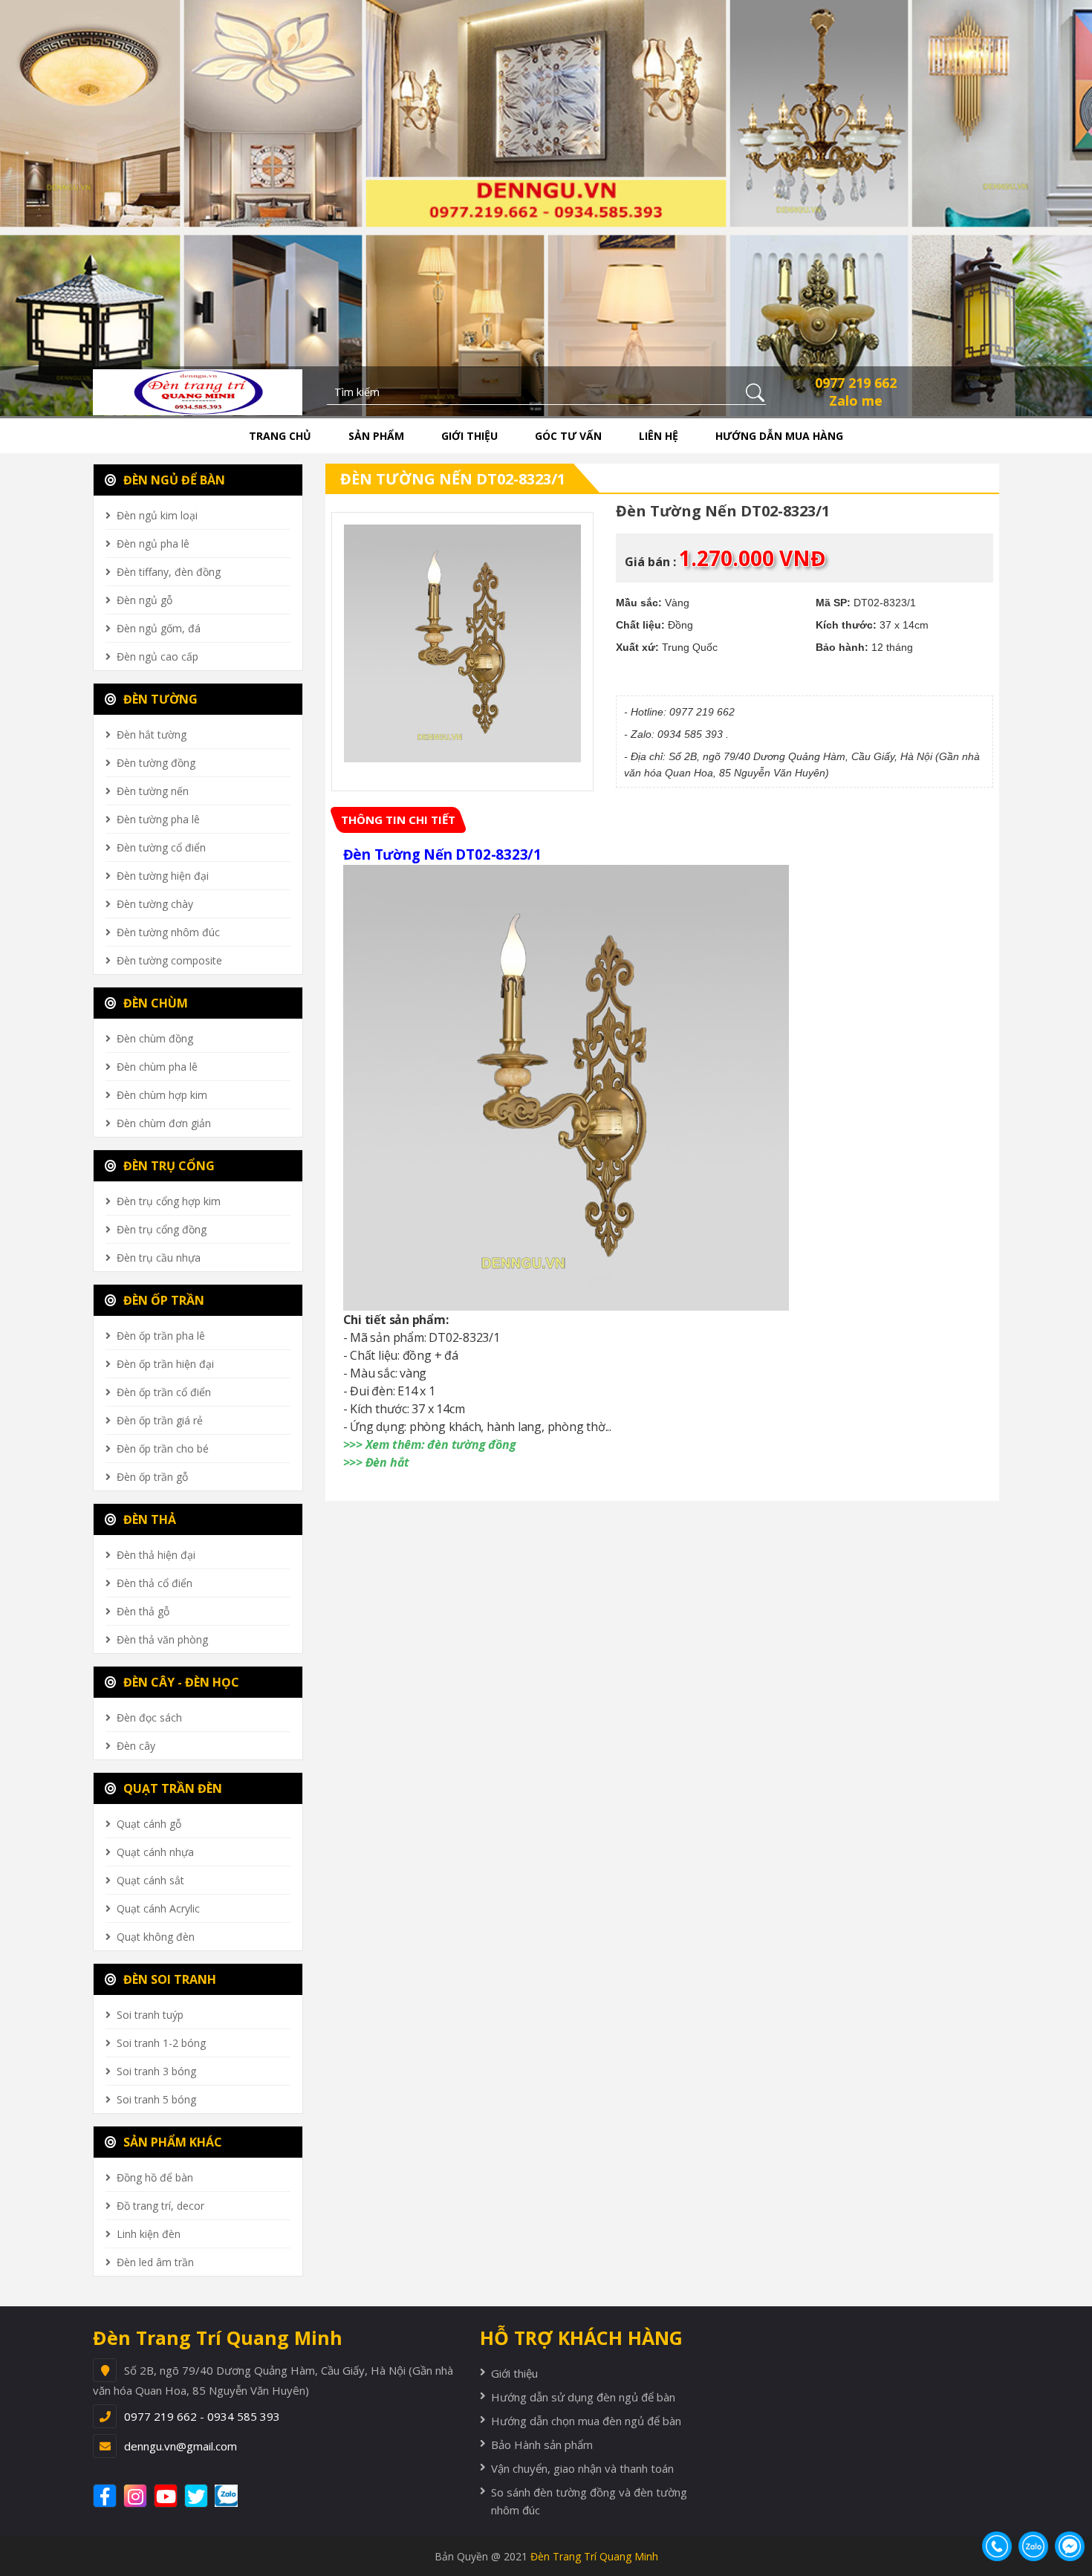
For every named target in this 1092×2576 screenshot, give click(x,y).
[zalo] (234, 2496)
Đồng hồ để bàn (155, 2177)
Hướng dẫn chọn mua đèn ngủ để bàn (586, 2421)
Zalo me (856, 400)
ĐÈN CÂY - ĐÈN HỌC (180, 1682)
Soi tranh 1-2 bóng (161, 2043)
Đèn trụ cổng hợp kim (169, 1201)
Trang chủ (280, 436)
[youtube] (168, 2496)
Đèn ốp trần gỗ (152, 1477)
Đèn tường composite (169, 960)
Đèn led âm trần (155, 2262)
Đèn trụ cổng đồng (162, 1229)
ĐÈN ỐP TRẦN (162, 1300)
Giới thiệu (469, 436)
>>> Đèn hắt (377, 1462)
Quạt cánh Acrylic (158, 1908)
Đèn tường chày (155, 904)
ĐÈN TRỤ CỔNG (168, 1166)
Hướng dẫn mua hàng (779, 436)
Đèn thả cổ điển (155, 1583)
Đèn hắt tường (152, 734)
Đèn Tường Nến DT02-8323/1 (453, 479)
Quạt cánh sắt (150, 1880)
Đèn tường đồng (156, 763)
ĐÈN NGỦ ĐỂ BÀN (173, 480)
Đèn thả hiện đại (156, 1555)
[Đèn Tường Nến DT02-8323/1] (463, 643)
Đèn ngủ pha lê (153, 544)
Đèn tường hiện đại (163, 876)
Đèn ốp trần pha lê (161, 1336)
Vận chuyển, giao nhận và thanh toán (582, 2468)
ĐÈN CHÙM (154, 1003)
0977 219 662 (856, 383)
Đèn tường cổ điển (161, 847)
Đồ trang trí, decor (160, 2206)
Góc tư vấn (568, 436)
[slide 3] (546, 207)
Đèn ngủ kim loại (157, 515)
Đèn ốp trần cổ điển (164, 1392)
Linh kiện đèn (149, 2234)
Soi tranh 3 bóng (156, 2071)
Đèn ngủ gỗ (144, 600)
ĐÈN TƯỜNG (159, 699)
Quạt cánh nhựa (155, 1852)
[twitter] (198, 2496)
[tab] (398, 820)
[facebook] (107, 2496)
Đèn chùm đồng (155, 1038)
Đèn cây (136, 1746)
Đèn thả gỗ (143, 1611)
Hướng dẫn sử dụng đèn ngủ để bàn (583, 2397)
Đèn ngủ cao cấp (157, 656)
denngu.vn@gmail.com (181, 2446)
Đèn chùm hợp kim (162, 1095)
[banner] (198, 391)
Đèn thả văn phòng (162, 1639)
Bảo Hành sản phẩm (542, 2444)
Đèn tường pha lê (158, 819)
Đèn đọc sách (149, 1717)
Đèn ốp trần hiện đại (165, 1364)
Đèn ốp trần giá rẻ (160, 1420)
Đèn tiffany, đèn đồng (169, 572)
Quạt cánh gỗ (149, 1824)
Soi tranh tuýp (150, 2015)
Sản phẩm (376, 436)
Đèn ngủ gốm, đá (159, 628)
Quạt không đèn (156, 1937)
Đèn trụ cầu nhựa (159, 1258)
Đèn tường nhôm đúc (168, 932)
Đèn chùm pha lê (157, 1067)
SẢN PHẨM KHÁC (171, 2142)
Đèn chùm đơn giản (164, 1123)
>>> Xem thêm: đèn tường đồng (430, 1444)
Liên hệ (659, 436)
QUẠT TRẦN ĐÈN (171, 1788)
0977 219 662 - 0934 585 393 (202, 2416)
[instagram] (137, 2496)
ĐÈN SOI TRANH (168, 1979)
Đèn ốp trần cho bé (163, 1448)
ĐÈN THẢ (148, 1519)
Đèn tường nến (153, 791)
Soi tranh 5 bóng (156, 2099)
